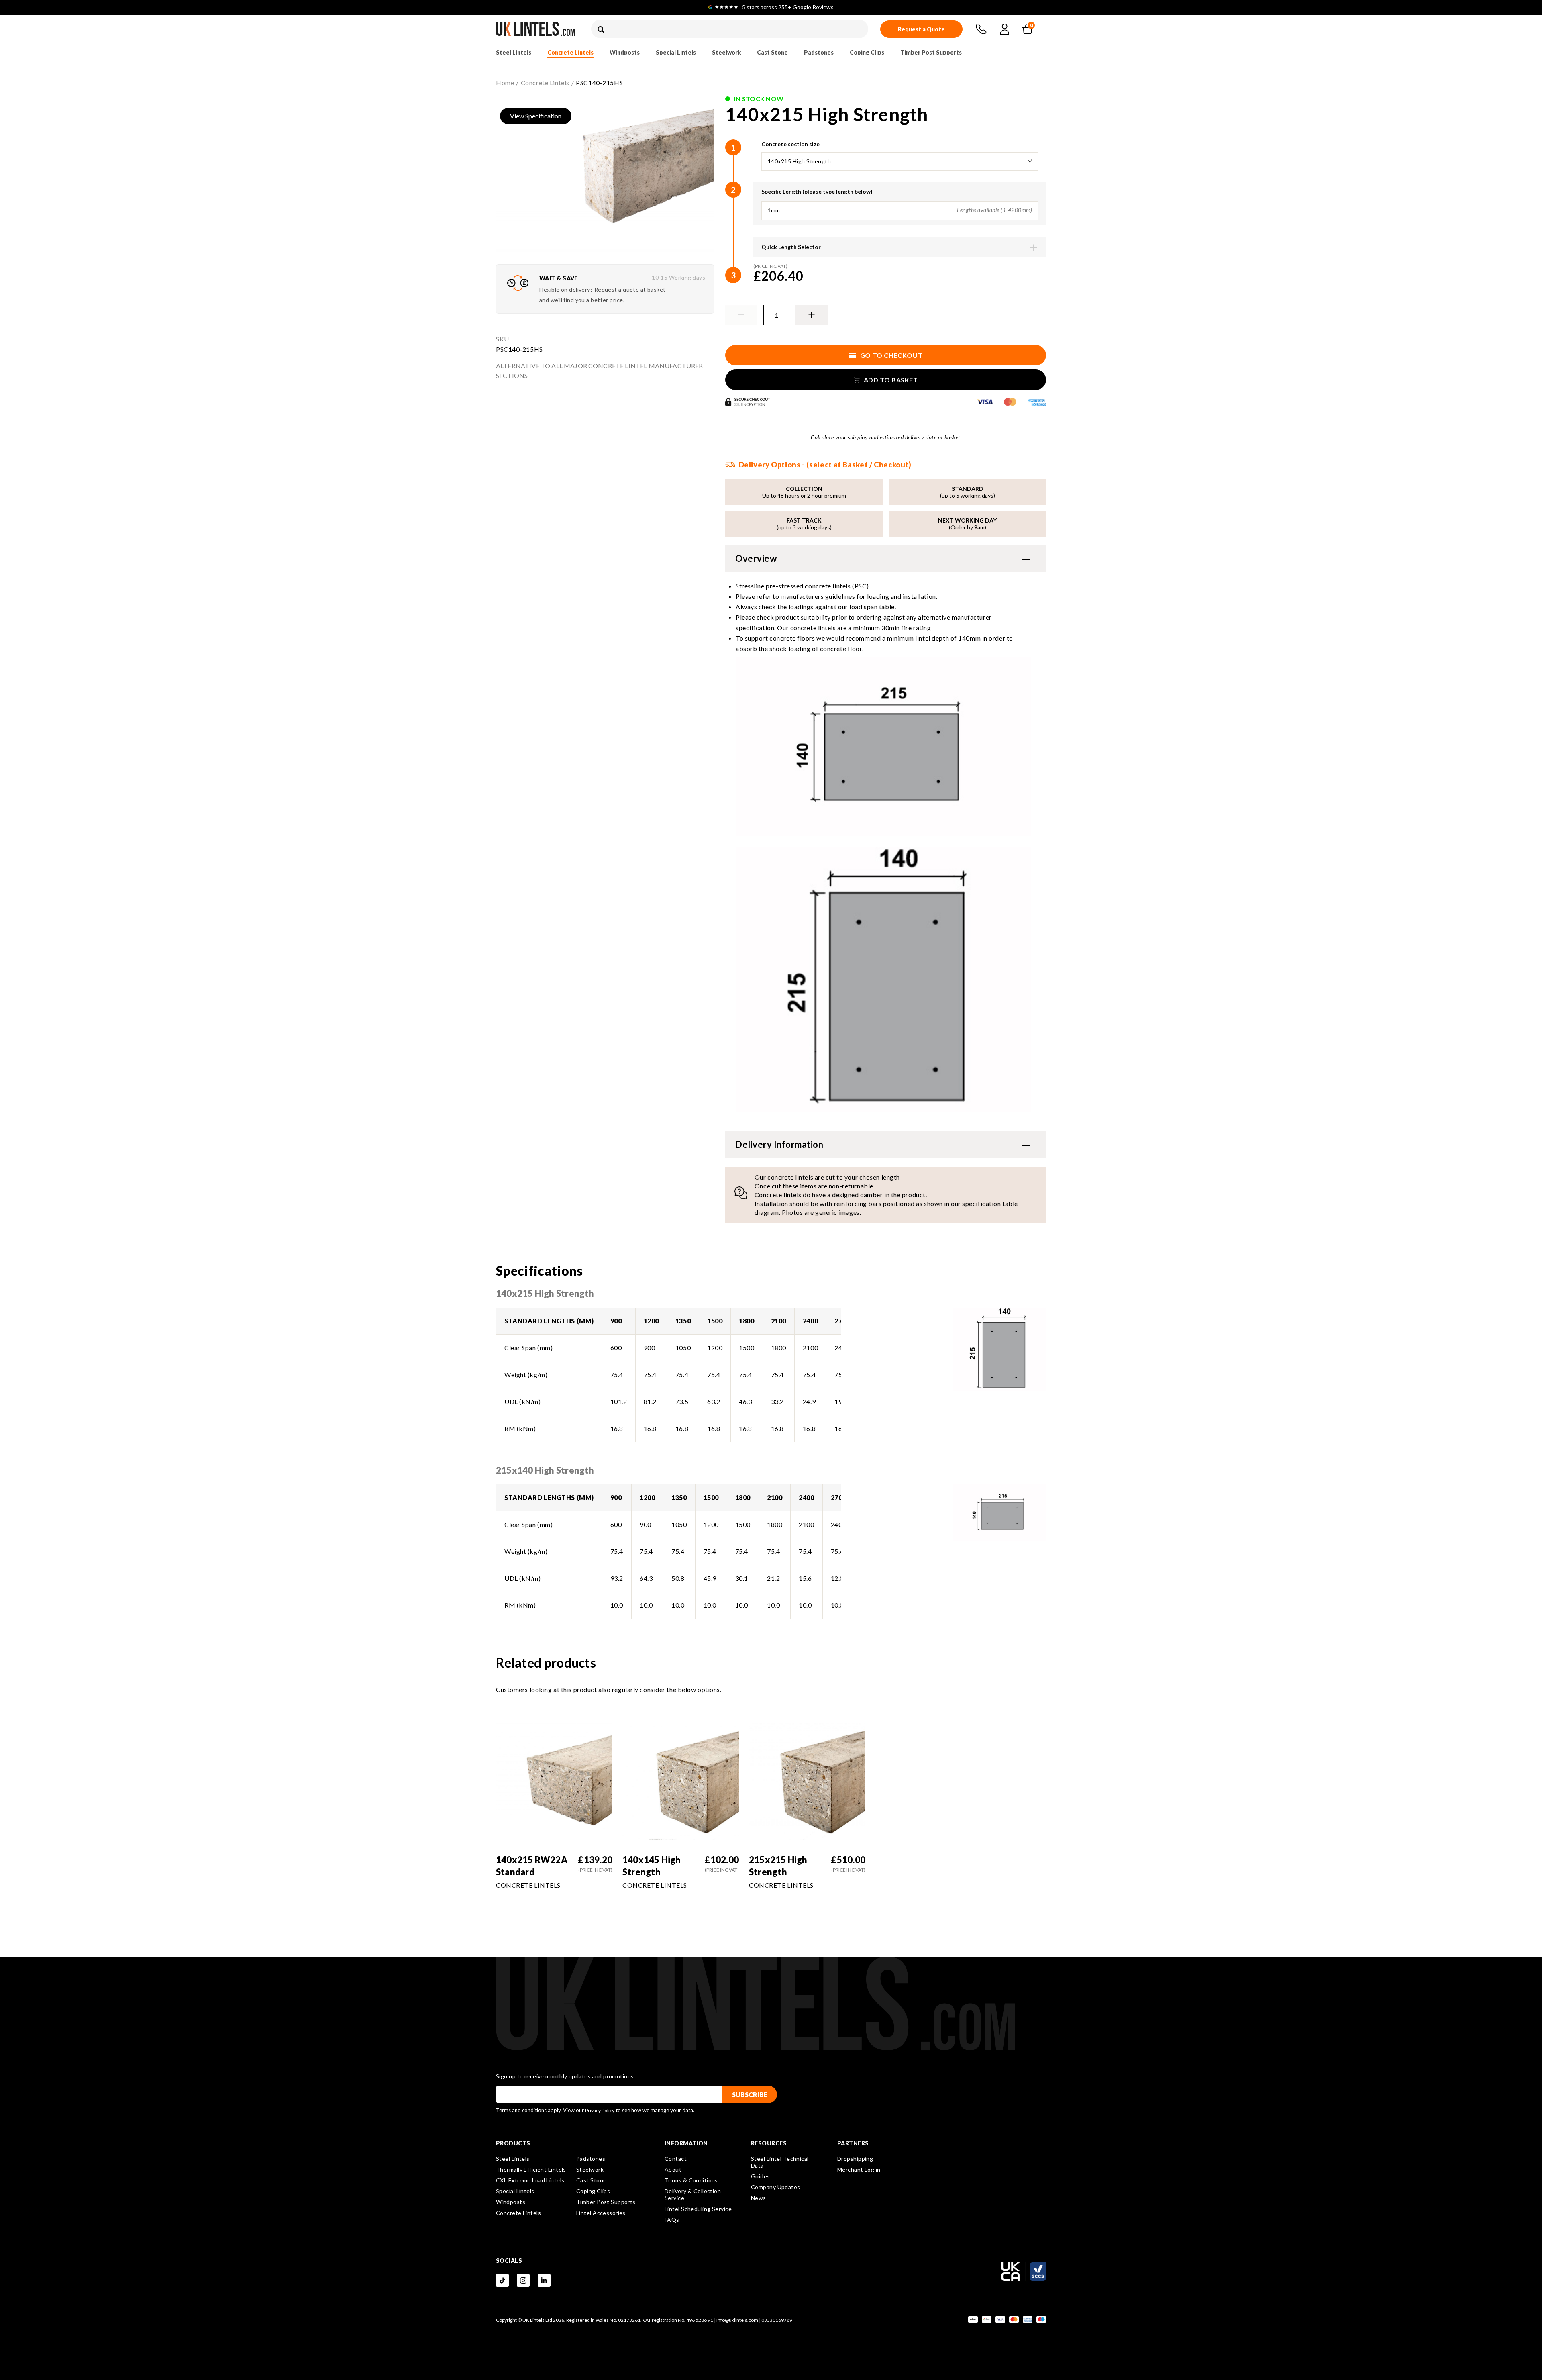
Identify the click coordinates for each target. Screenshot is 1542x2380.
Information (686, 2143)
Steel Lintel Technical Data (780, 2162)
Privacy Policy (600, 2110)
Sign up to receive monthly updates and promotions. (566, 2076)
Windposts (625, 52)
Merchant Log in (859, 2169)
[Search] (601, 30)
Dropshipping (855, 2159)
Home (505, 83)
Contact (676, 2159)
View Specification (536, 116)
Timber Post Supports (931, 52)
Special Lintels (676, 52)
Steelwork (726, 52)
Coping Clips (867, 52)
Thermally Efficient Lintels (531, 2169)
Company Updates (776, 2187)
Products (513, 2143)
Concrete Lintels (570, 52)
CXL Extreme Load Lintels (530, 2180)
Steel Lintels (514, 52)
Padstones (819, 52)
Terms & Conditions (691, 2180)
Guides (761, 2176)
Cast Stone (772, 52)
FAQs (672, 2220)
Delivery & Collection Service (693, 2194)
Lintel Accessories (601, 2213)
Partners (853, 2143)
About (673, 2169)
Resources (769, 2143)
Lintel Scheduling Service (698, 2209)
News (759, 2198)
